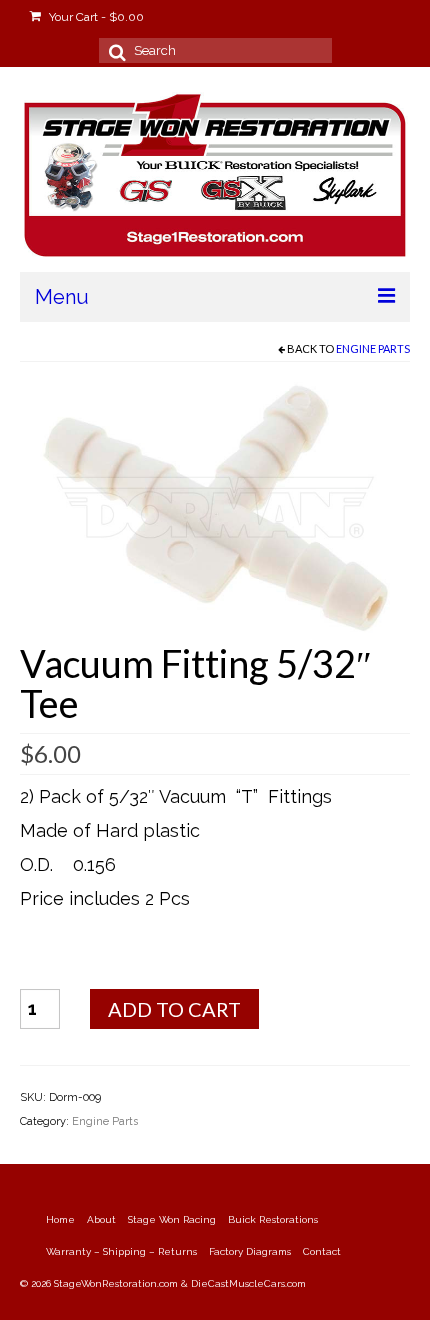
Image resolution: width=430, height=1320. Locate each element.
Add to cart (174, 1009)
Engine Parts (373, 348)
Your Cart (95, 17)
